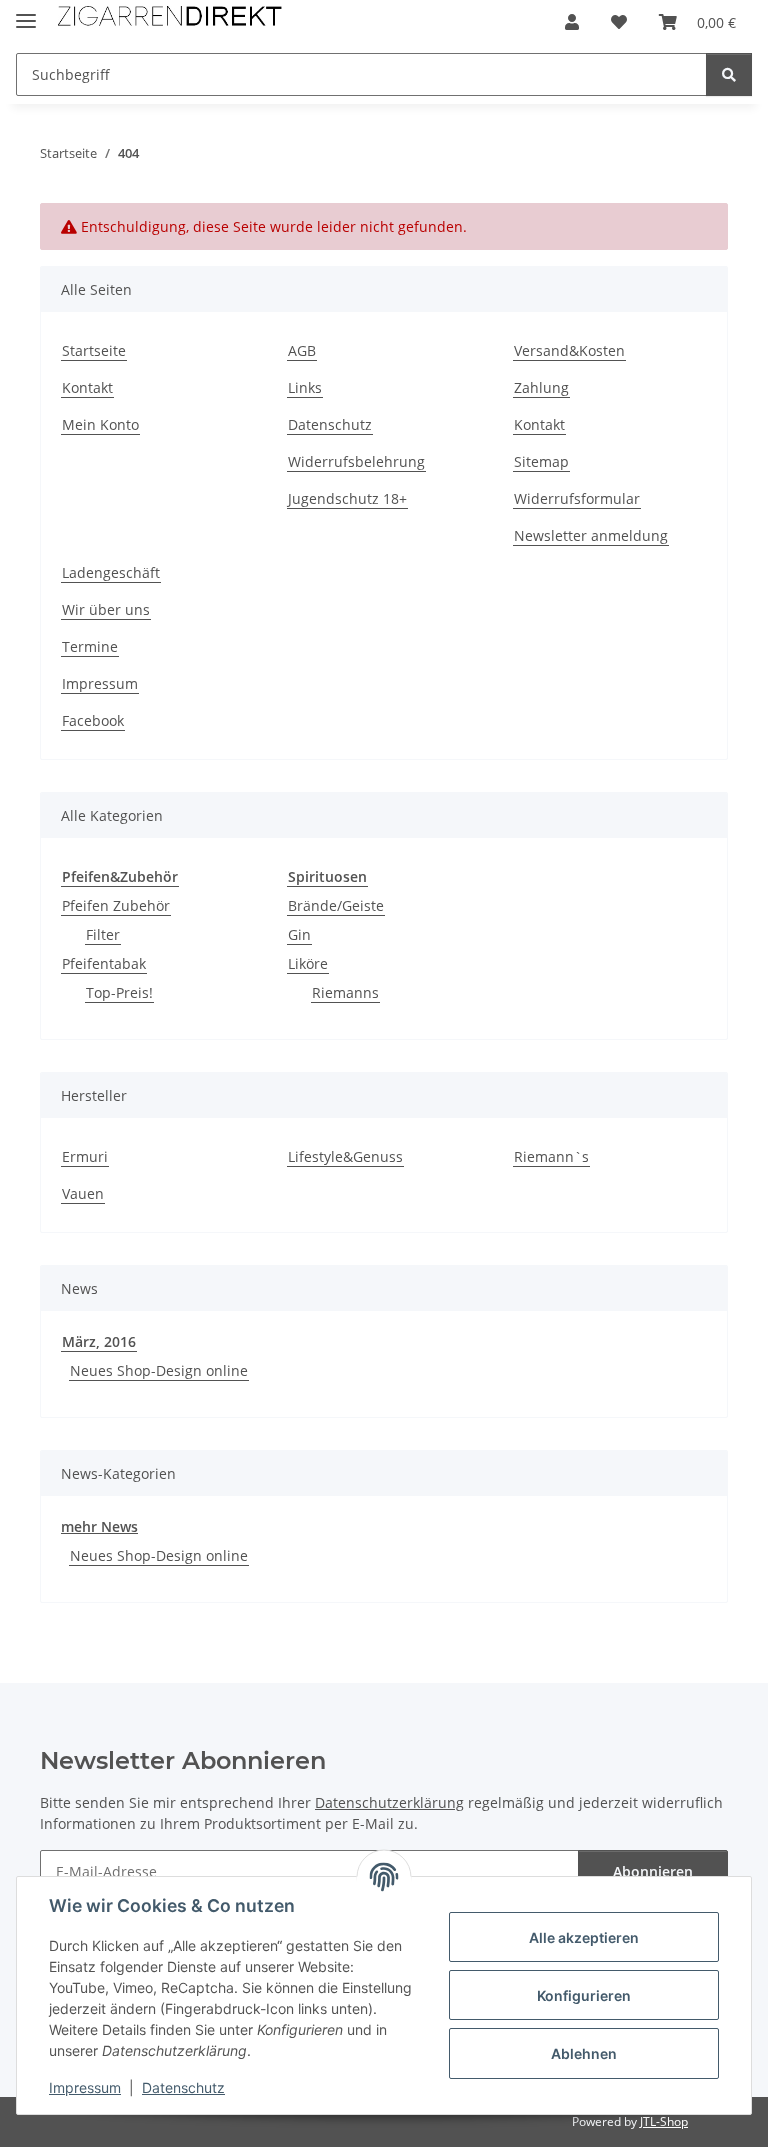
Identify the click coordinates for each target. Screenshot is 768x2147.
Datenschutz (183, 2087)
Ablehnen (584, 2053)
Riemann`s (551, 1156)
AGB (302, 350)
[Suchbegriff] (729, 74)
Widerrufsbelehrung (356, 461)
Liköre (308, 963)
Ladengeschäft (111, 572)
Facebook (93, 720)
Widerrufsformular (577, 498)
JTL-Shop (664, 2121)
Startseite (94, 350)
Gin (299, 934)
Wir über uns (106, 609)
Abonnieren (653, 1871)
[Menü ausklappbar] (26, 12)
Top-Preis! (119, 992)
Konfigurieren (584, 1995)
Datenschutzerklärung (389, 1802)
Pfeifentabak (104, 963)
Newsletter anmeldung (591, 535)
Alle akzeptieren (584, 1937)
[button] (572, 22)
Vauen (83, 1193)
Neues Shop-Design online (159, 1370)
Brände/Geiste (336, 905)
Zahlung (541, 387)
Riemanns (345, 992)
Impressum (85, 2087)
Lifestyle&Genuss (345, 1156)
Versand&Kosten (569, 350)
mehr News (99, 1526)
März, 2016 (99, 1341)
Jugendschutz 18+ (347, 498)
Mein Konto (100, 424)
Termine (90, 646)
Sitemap (541, 461)
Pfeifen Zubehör (116, 905)
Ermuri (85, 1156)
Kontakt (87, 387)
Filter (103, 934)
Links (305, 387)
